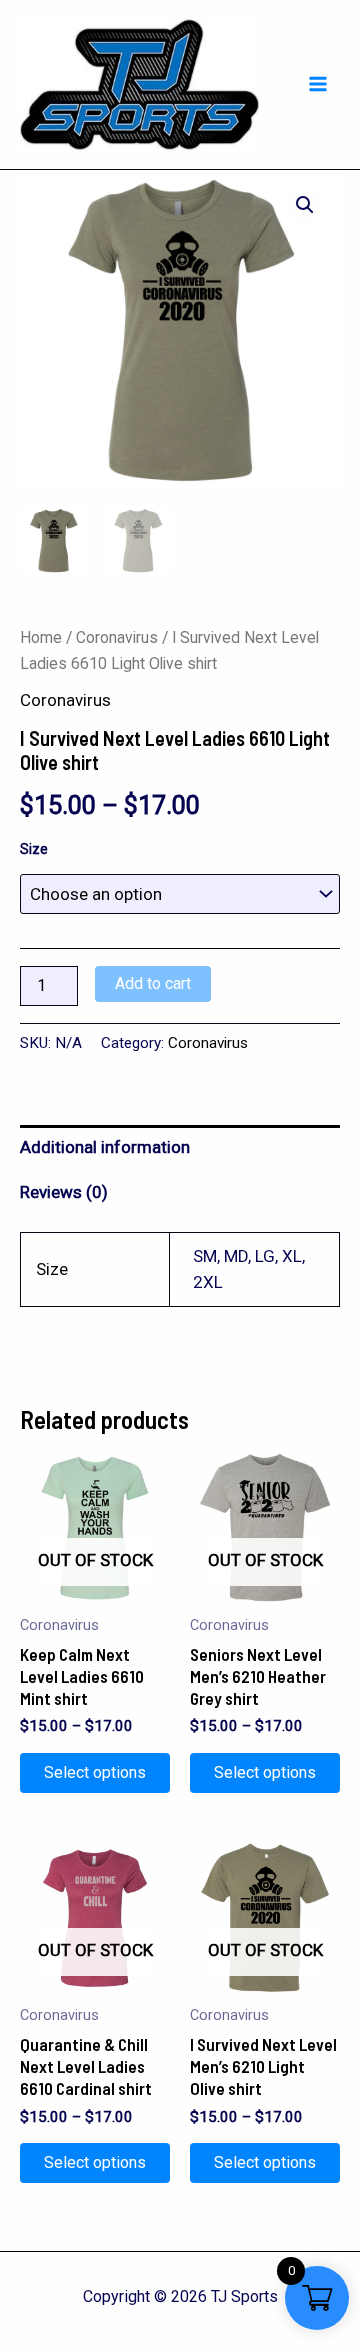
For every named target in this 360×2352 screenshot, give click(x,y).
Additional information (105, 1147)
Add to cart (153, 983)
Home (41, 637)
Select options (95, 1772)
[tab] (180, 1147)
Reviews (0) (64, 1192)
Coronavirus (117, 637)
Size (34, 849)
